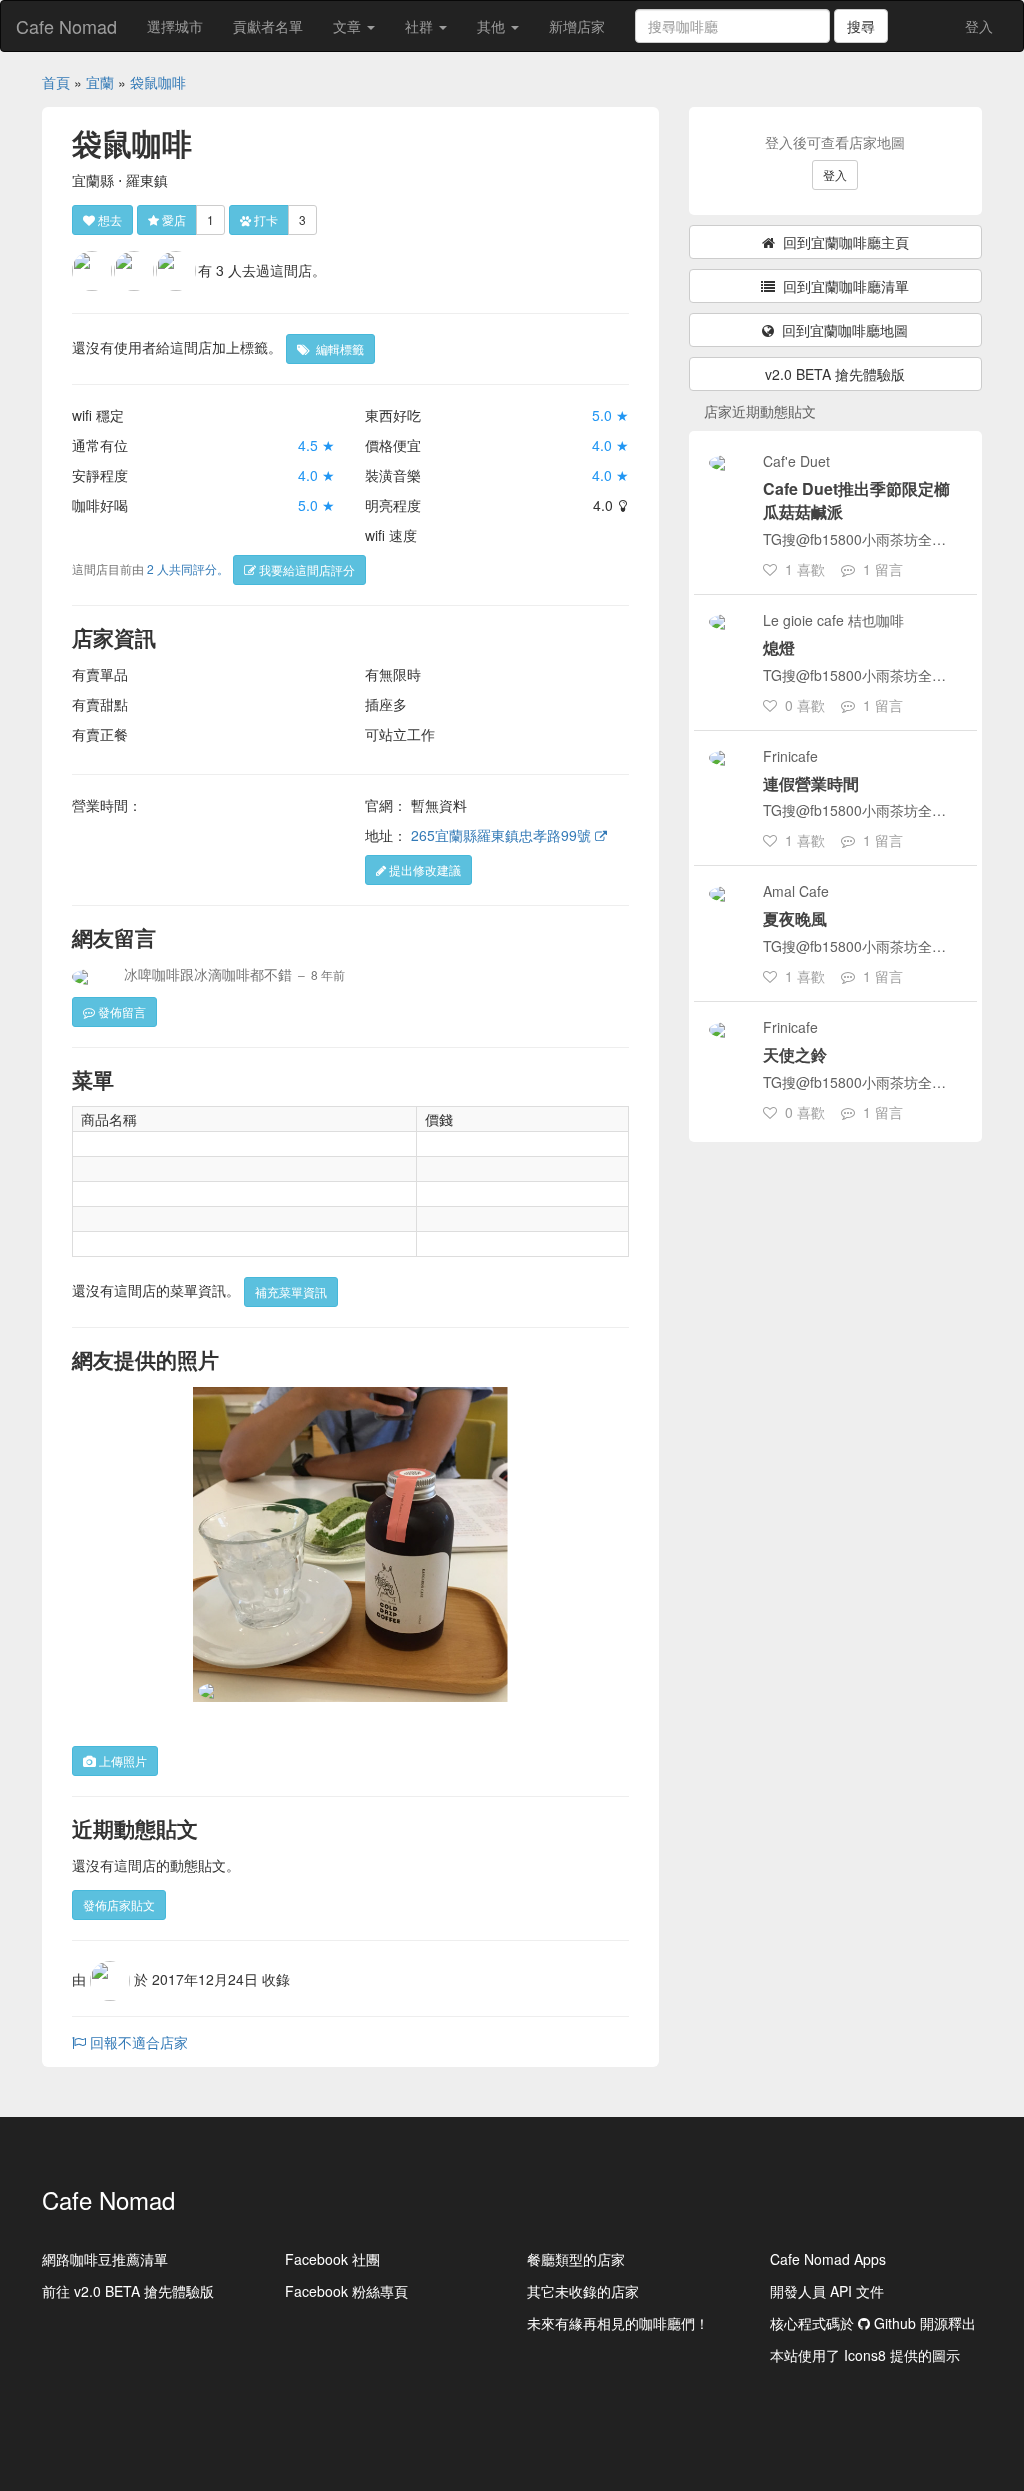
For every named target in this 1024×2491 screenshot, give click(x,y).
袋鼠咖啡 (158, 82)
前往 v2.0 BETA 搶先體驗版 (128, 2291)
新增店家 (577, 26)
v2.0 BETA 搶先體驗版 (835, 374)
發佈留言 (120, 1011)
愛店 (172, 219)
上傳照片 (121, 1760)
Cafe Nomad (66, 26)
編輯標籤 (337, 348)
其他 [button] (493, 26)
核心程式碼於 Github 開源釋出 (873, 2323)
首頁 (56, 82)
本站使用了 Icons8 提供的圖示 (865, 2355)
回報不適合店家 (137, 2042)
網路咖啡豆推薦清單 (105, 2259)
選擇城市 (175, 26)
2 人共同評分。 (188, 568)
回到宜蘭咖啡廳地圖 (841, 330)
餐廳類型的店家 (576, 2259)
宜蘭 (100, 82)
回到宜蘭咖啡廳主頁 (842, 242)
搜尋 (861, 26)
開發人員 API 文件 (827, 2291)
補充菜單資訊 (291, 1291)
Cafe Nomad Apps (828, 2259)
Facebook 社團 (332, 2259)
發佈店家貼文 (119, 1904)
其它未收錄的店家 (583, 2291)
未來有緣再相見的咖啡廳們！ (618, 2323)
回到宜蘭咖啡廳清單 (842, 286)
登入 (979, 26)
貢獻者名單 (268, 26)
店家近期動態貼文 (760, 411)
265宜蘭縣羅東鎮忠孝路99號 (503, 835)
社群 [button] (421, 26)
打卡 (264, 219)
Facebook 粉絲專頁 (346, 2291)
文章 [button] (349, 26)
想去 (108, 219)
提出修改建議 (423, 869)
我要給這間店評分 (305, 569)
